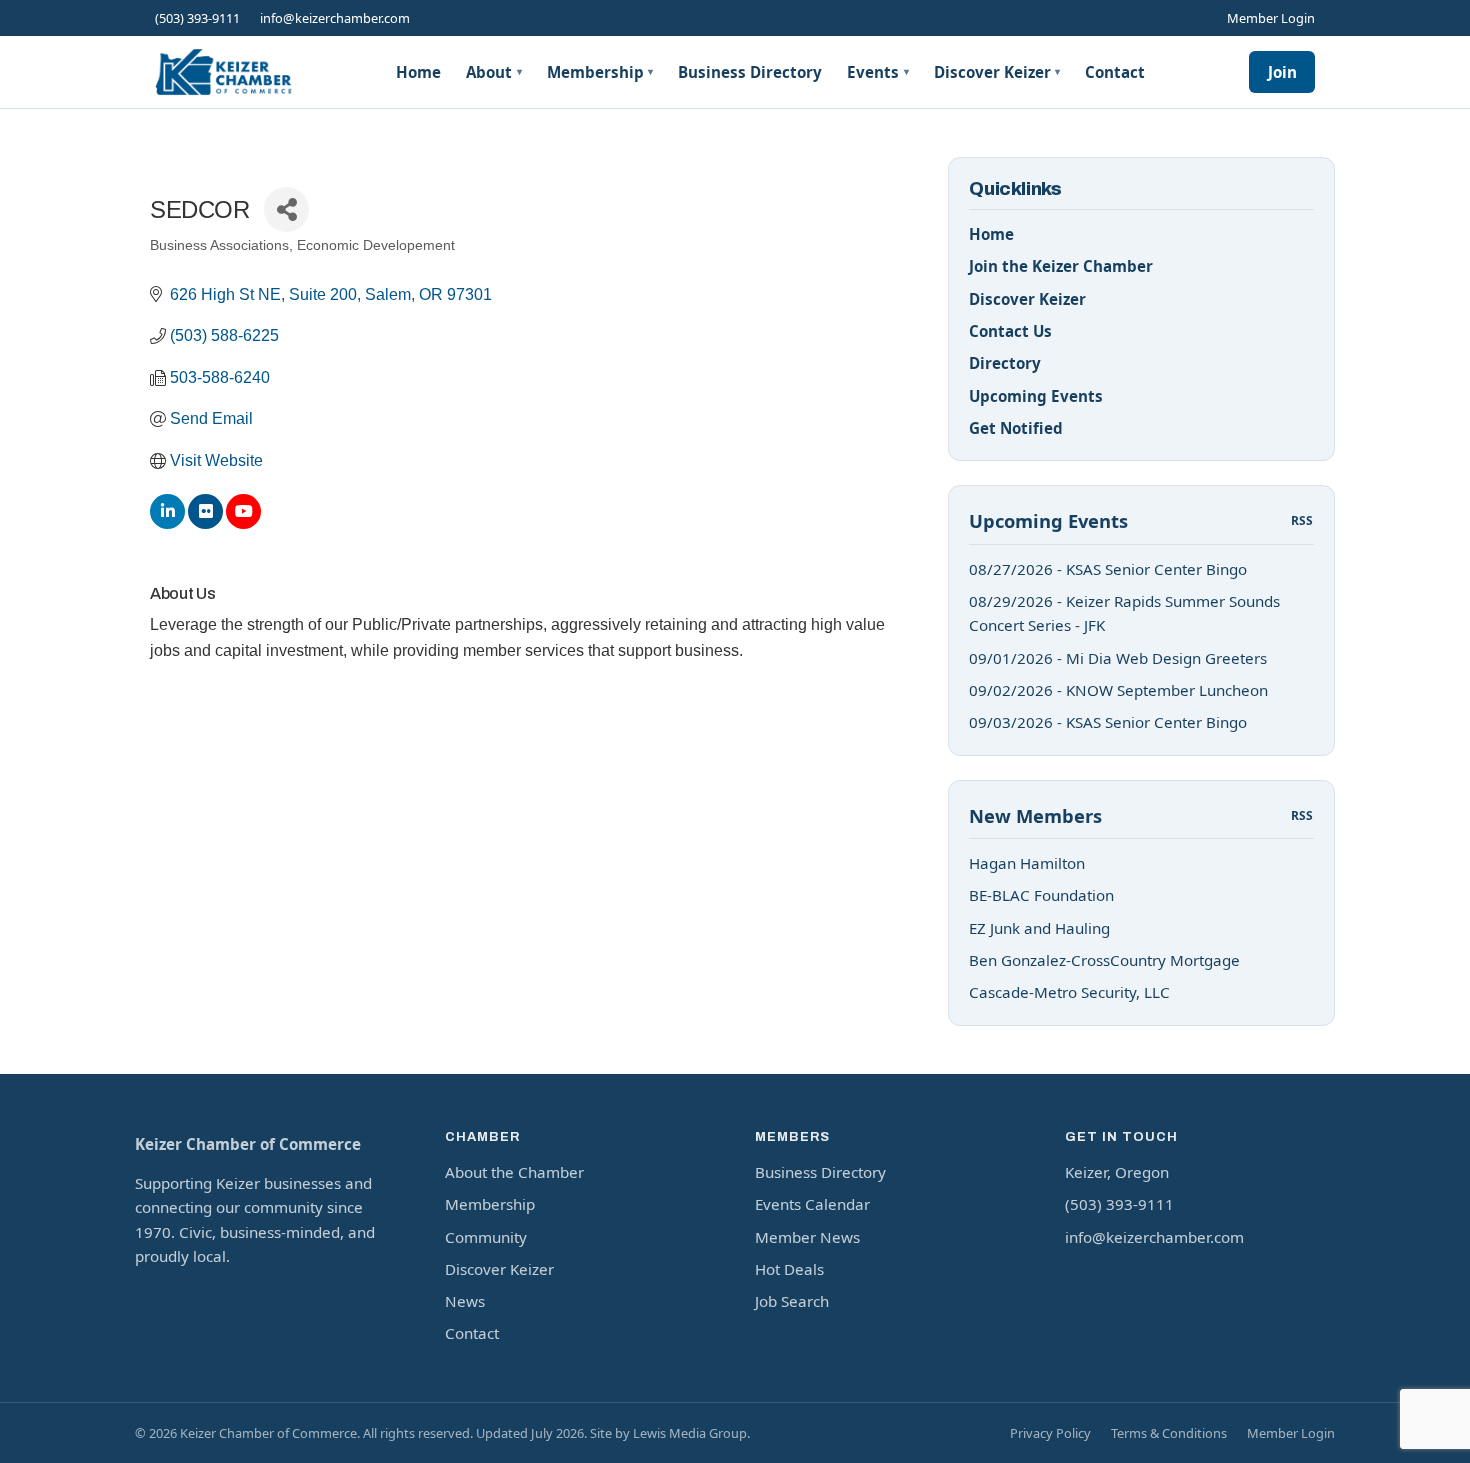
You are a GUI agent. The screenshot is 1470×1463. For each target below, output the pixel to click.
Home (418, 72)
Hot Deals (789, 1269)
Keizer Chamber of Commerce (248, 1144)
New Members (1035, 815)
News (465, 1301)
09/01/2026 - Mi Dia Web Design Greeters (1118, 658)
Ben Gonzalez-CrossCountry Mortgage (1104, 960)
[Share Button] (286, 209)
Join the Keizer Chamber (1061, 266)
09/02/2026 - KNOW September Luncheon (1118, 690)
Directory (1005, 363)
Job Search (792, 1301)
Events (878, 72)
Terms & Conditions (1169, 1433)
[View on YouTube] (243, 523)
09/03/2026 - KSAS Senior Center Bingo (1108, 722)
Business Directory (750, 72)
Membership (600, 72)
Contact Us (1010, 331)
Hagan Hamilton (1027, 863)
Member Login (1271, 18)
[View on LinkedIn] (167, 523)
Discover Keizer (997, 72)
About (494, 72)
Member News (807, 1237)
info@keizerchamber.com (335, 18)
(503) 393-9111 (197, 18)
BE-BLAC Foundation (1041, 895)
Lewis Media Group (690, 1433)
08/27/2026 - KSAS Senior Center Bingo (1108, 569)
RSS (1302, 520)
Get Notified (1016, 428)
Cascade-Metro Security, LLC (1069, 992)
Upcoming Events (1036, 396)
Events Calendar (812, 1204)
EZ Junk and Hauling (1039, 928)
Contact (1115, 72)
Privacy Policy (1050, 1433)
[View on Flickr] (205, 523)
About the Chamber (514, 1172)
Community (486, 1237)
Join (1282, 72)
